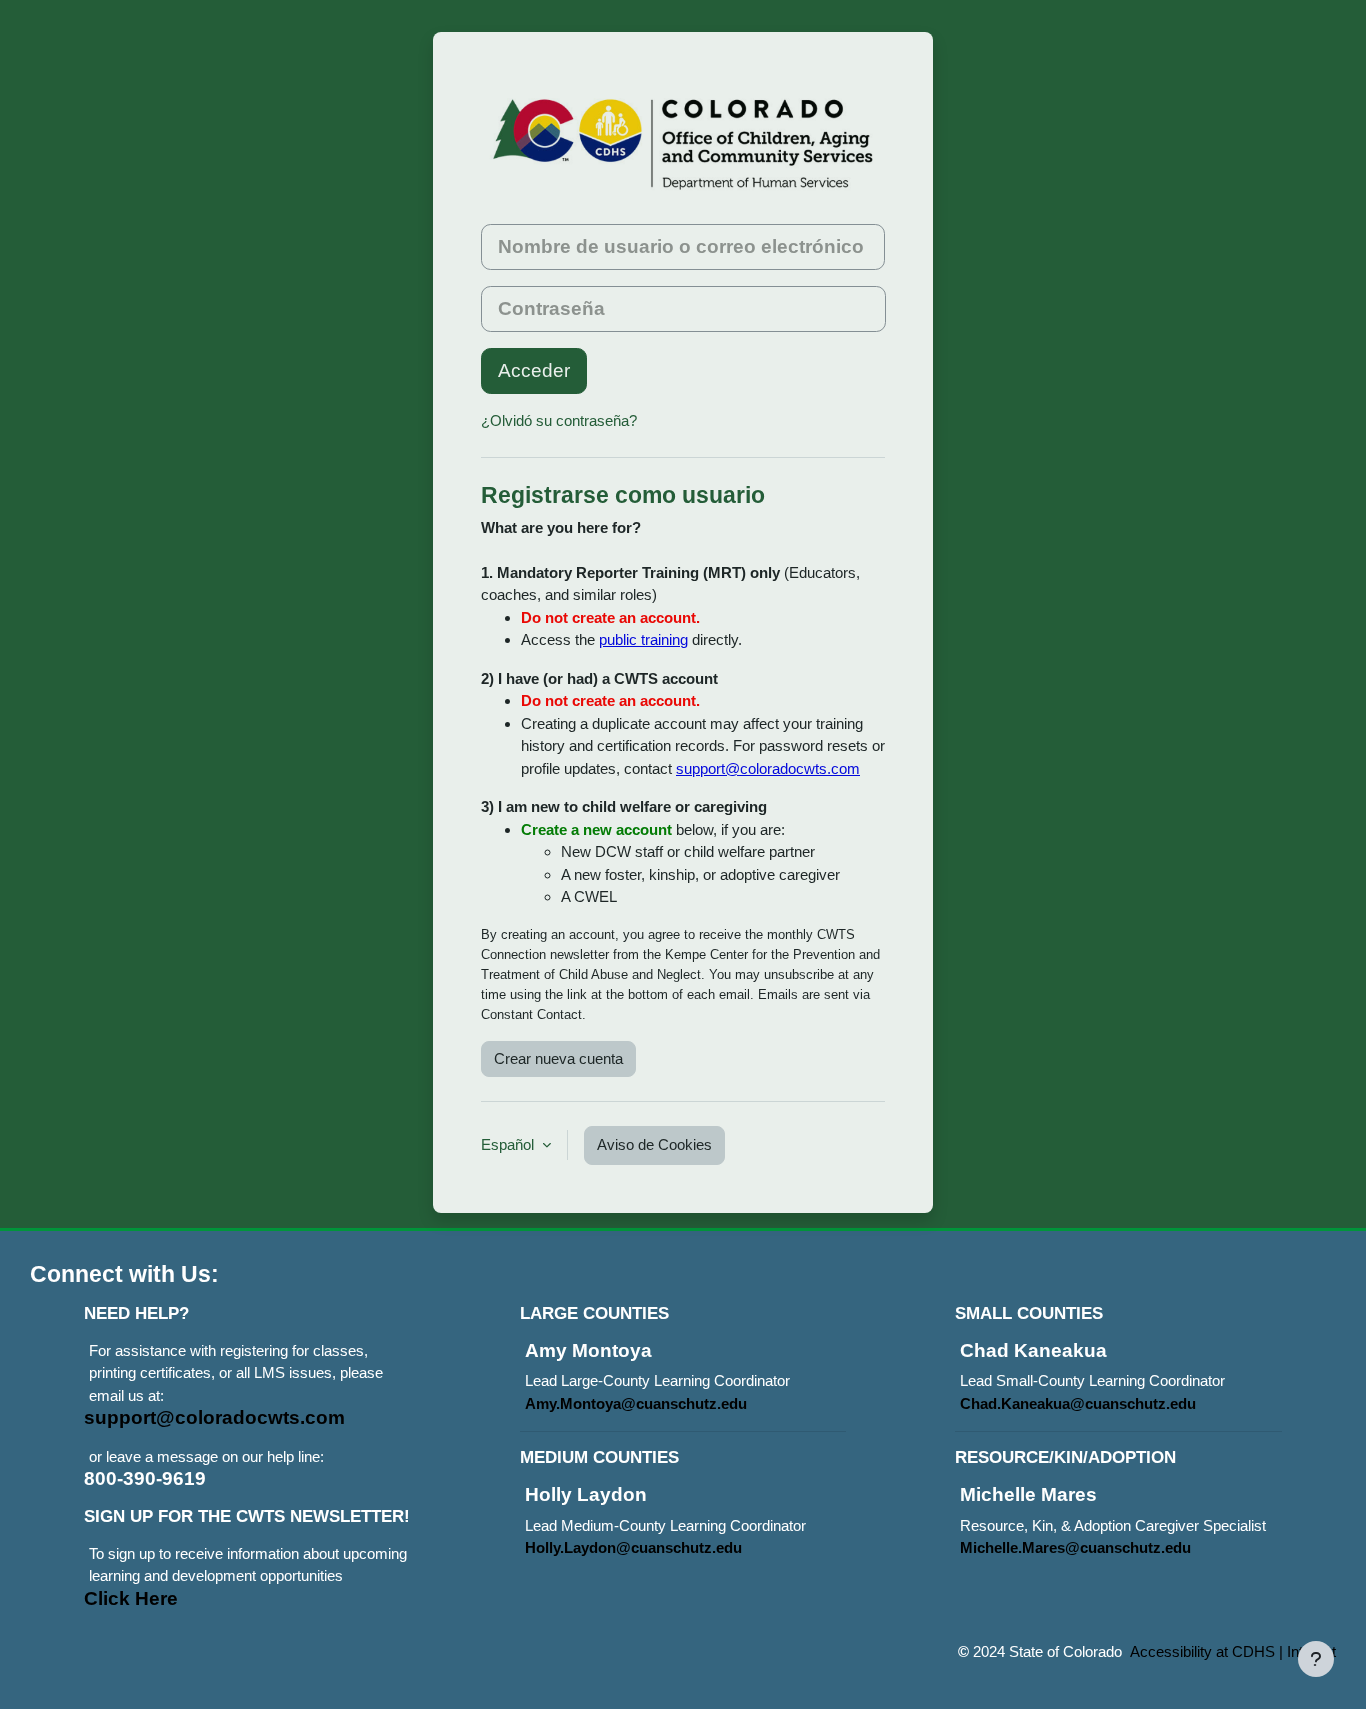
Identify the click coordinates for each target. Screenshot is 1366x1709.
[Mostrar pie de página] (1316, 1659)
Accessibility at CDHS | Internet (1233, 1651)
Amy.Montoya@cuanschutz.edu (636, 1403)
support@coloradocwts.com (768, 768)
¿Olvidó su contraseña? (559, 420)
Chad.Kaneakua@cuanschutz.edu (1078, 1403)
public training (643, 639)
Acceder (534, 370)
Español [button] (509, 1144)
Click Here (131, 1598)
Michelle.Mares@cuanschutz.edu (1075, 1547)
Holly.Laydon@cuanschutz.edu (633, 1547)
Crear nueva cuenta (558, 1058)
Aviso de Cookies (654, 1144)
